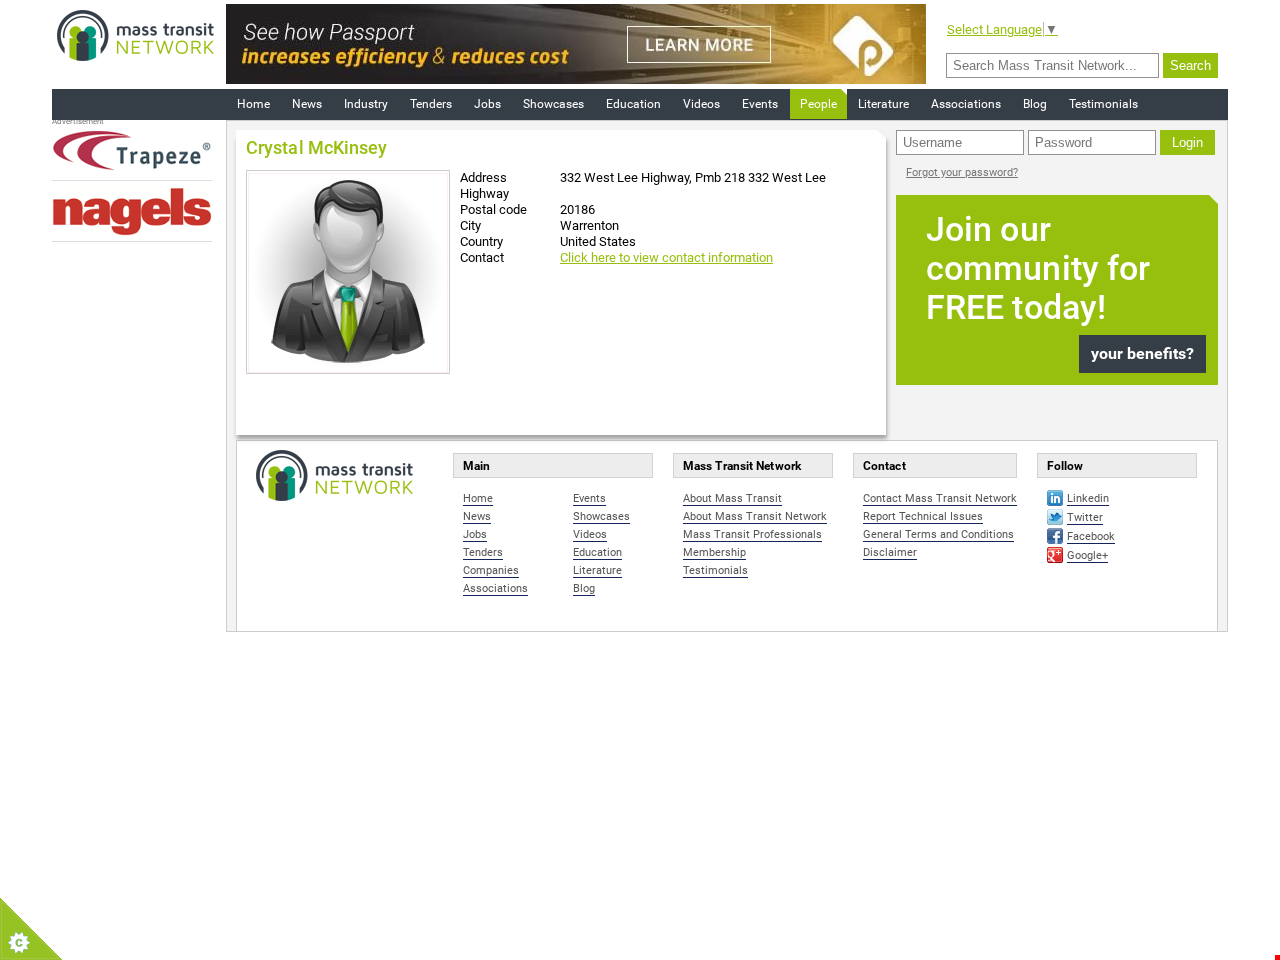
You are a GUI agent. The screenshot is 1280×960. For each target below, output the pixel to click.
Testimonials (1103, 104)
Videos (701, 104)
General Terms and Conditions (938, 534)
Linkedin (1088, 498)
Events (760, 104)
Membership (714, 552)
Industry (366, 104)
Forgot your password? (962, 172)
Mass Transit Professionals (752, 534)
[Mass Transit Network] (135, 34)
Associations (966, 104)
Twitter (1085, 517)
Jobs (487, 104)
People (818, 104)
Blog (1035, 104)
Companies (491, 570)
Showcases (553, 104)
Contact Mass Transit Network (940, 498)
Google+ (1087, 555)
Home (253, 104)
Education (633, 104)
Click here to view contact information (666, 257)
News (307, 104)
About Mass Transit (732, 498)
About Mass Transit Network (755, 516)
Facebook (1091, 536)
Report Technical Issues (923, 516)
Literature (883, 104)
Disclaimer (890, 552)
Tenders (431, 104)
